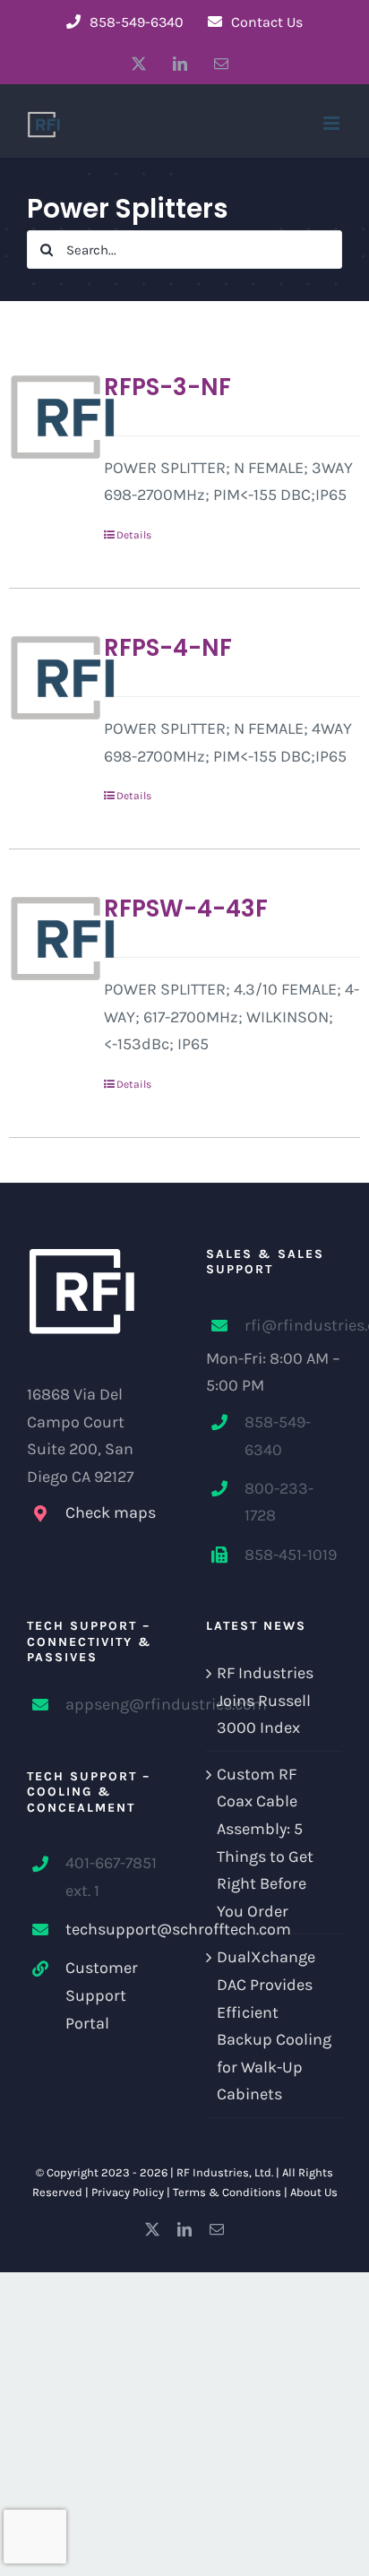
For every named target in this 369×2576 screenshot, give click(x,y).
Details (134, 535)
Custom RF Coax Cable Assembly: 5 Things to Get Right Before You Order (265, 1843)
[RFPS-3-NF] (49, 417)
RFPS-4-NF (168, 648)
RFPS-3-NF (167, 387)
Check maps (111, 1512)
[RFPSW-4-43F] (49, 938)
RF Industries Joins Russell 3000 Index (265, 1700)
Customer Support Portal (102, 1995)
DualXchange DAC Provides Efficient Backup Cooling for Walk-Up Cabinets (274, 2025)
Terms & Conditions (227, 2192)
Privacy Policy (128, 2192)
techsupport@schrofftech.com (114, 1929)
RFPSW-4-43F (186, 909)
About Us (314, 2192)
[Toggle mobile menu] (333, 123)
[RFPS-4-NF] (49, 677)
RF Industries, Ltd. (225, 2172)
